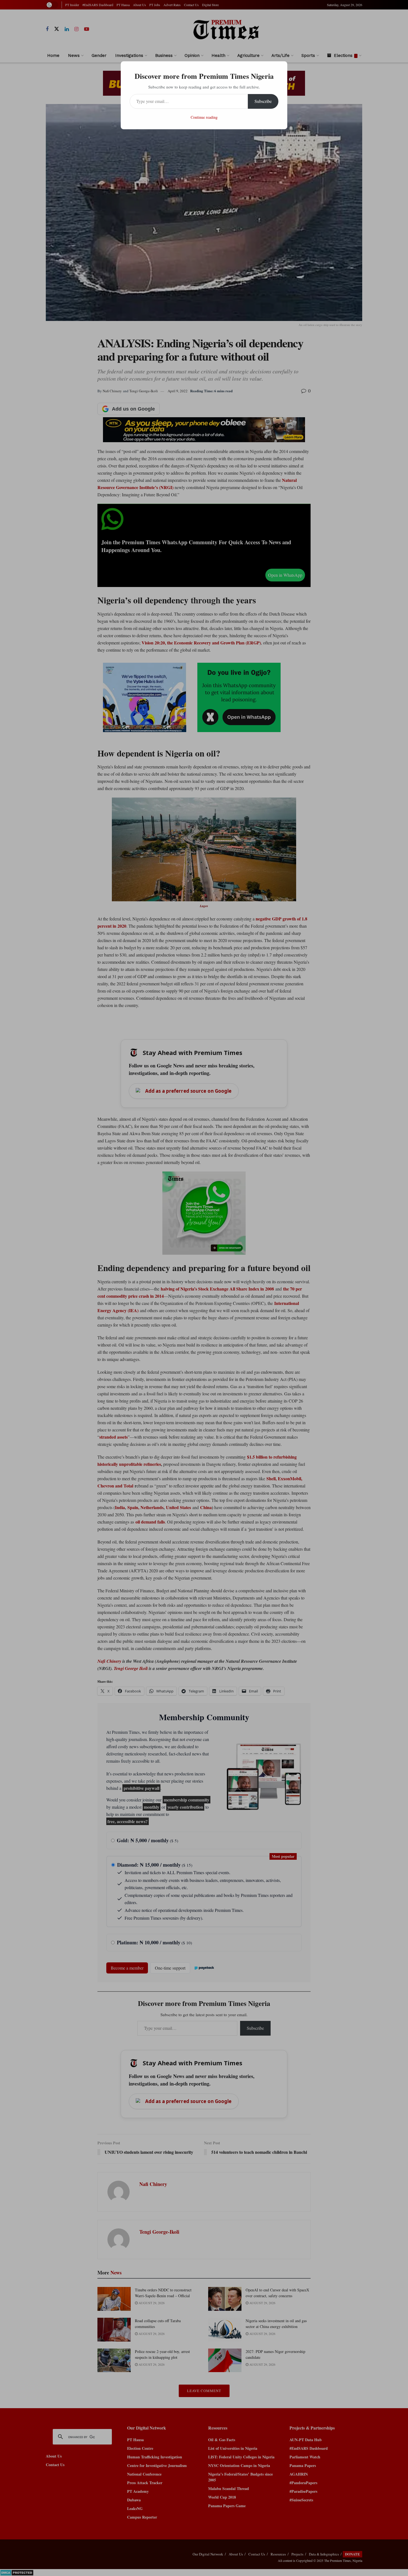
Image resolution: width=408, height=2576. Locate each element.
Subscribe (263, 101)
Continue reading (204, 117)
